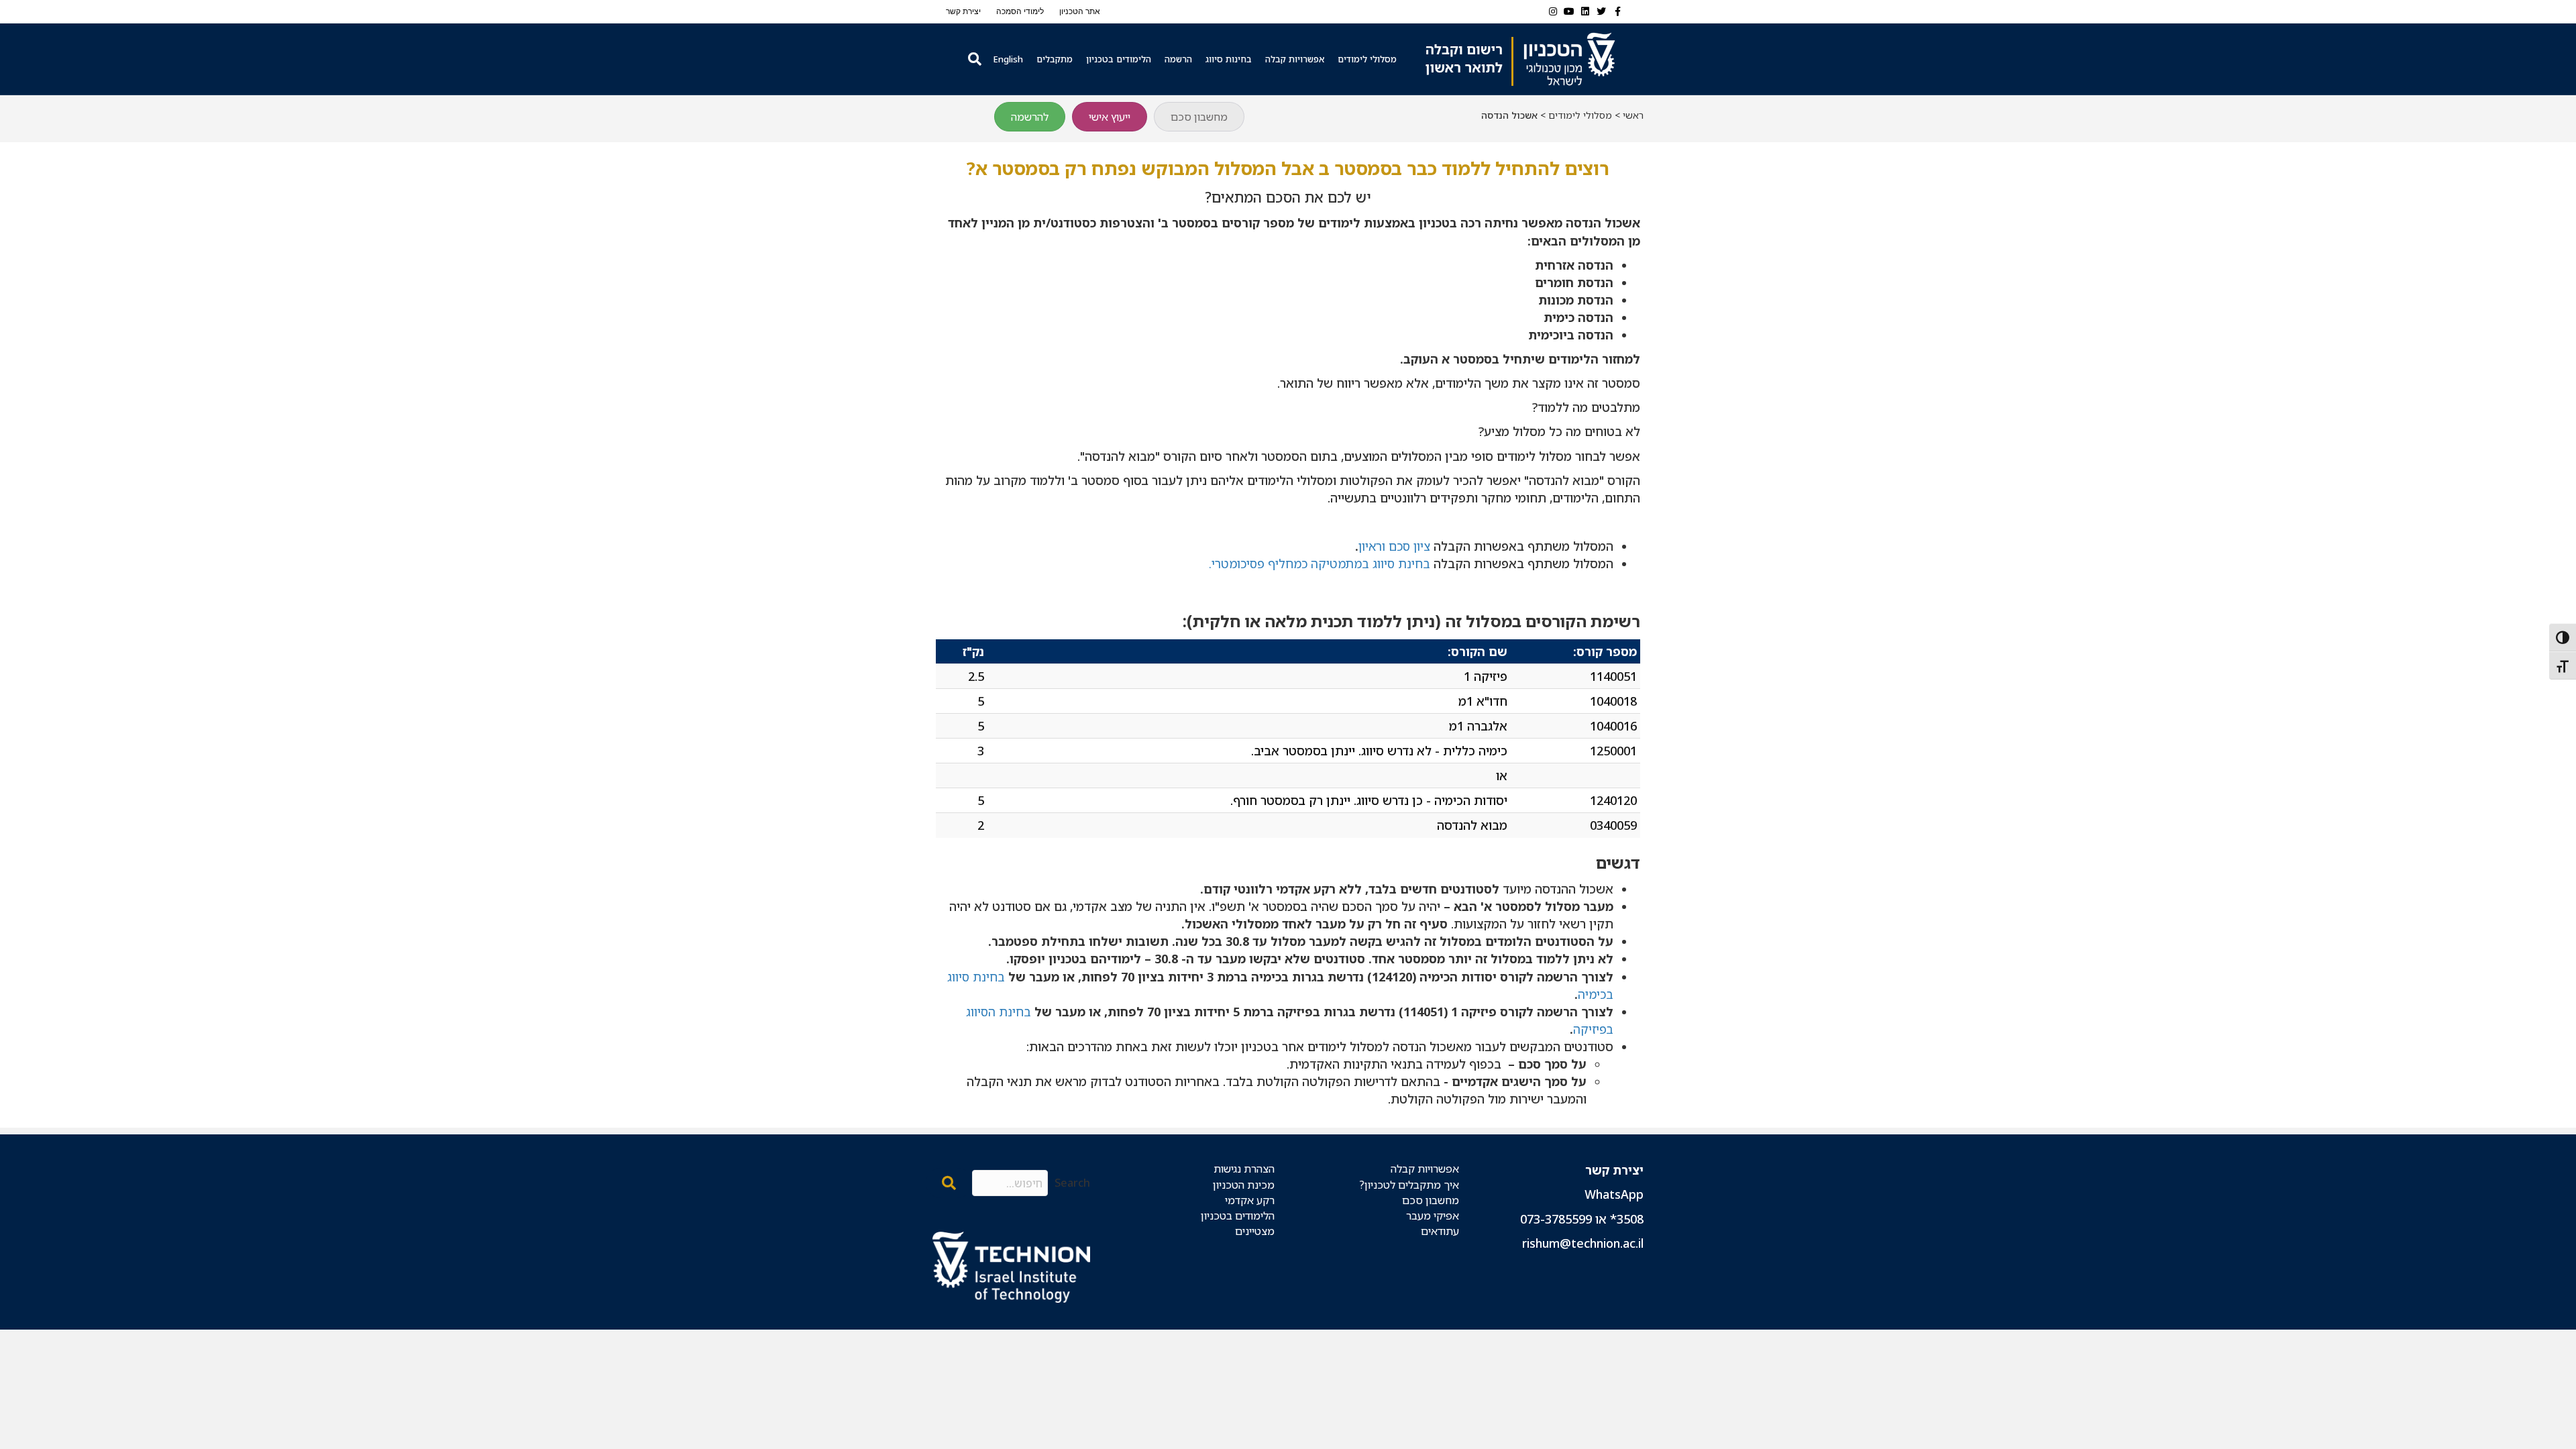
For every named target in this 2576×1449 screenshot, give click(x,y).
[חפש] (973, 59)
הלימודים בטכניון (1119, 59)
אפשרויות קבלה (1295, 59)
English (1008, 59)
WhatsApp (1614, 1194)
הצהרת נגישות (1244, 1169)
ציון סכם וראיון (1394, 546)
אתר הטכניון (1080, 11)
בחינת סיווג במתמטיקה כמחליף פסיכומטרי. (1320, 563)
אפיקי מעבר (1433, 1216)
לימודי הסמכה (1020, 11)
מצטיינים (1255, 1231)
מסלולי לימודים (1367, 59)
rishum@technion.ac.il (1583, 1243)
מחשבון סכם (1431, 1200)
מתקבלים (1055, 59)
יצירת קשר (963, 11)
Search (1072, 1183)
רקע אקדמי (1250, 1200)
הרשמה (1178, 59)
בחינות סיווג (1229, 59)
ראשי (1633, 115)
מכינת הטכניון (1244, 1185)
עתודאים (1440, 1231)
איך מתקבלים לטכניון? (1409, 1185)
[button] (949, 1183)
